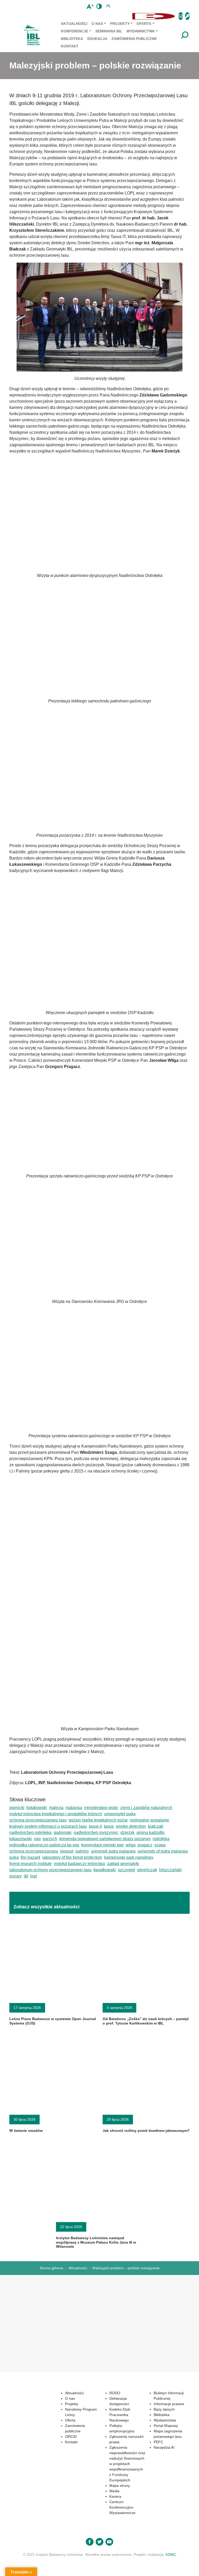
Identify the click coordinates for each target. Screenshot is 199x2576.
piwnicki (17, 1808)
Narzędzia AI (164, 2447)
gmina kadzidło (151, 1832)
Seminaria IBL (109, 31)
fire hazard (30, 1857)
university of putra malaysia (163, 1851)
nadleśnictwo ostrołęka (30, 1832)
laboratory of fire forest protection (72, 1857)
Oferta (144, 24)
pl (109, 6)
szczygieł (126, 1870)
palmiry (82, 1851)
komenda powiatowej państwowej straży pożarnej (105, 1839)
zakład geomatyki (123, 1864)
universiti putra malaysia (113, 1851)
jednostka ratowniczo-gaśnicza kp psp (44, 1845)
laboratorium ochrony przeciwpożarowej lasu (50, 1870)
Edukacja (97, 39)
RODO (115, 2393)
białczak (156, 1826)
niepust (67, 1851)
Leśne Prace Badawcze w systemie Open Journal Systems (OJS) (53, 2021)
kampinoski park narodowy (129, 1857)
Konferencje (74, 31)
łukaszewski (21, 1839)
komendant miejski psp (102, 1845)
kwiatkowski (105, 1870)
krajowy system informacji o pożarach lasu (48, 1826)
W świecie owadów (26, 2131)
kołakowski (37, 1808)
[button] (69, 16)
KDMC (171, 2554)
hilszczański (170, 1870)
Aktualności (74, 24)
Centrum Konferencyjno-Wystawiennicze (122, 2507)
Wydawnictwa (141, 31)
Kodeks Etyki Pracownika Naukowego (120, 2415)
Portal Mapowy (166, 2426)
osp (37, 1839)
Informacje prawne (169, 2404)
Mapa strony (120, 2486)
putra (14, 1857)
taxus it (95, 1826)
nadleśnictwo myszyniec (96, 1832)
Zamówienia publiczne (134, 39)
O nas (97, 24)
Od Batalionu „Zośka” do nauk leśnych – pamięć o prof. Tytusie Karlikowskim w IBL (146, 2021)
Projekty (120, 24)
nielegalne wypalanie (150, 1820)
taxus (109, 1826)
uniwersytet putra (120, 1814)
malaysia (74, 1808)
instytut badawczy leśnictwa (79, 1864)
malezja (56, 1808)
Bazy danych (164, 2409)
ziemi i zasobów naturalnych (146, 1808)
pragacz (145, 1845)
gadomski (63, 1832)
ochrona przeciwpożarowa (34, 1851)
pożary (16, 1876)
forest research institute (31, 1864)
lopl (34, 1876)
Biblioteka (72, 39)
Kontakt (70, 46)
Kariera (115, 2496)
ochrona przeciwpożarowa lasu (38, 1820)
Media (114, 2491)
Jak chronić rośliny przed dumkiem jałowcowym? (146, 2131)
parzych (50, 1839)
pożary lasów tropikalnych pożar (98, 1820)
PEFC (158, 2442)
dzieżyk (127, 1832)
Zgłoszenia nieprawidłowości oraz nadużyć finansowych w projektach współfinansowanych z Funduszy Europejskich (127, 2464)
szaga (160, 1845)
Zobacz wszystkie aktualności (47, 1907)
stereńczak (147, 1870)
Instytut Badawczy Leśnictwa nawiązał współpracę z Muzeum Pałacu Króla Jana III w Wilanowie (96, 2242)
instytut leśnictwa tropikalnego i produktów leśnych (56, 1814)
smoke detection (131, 1826)
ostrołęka (161, 1839)
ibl (26, 1876)
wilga (131, 1845)
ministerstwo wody (101, 1808)
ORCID (71, 2437)
